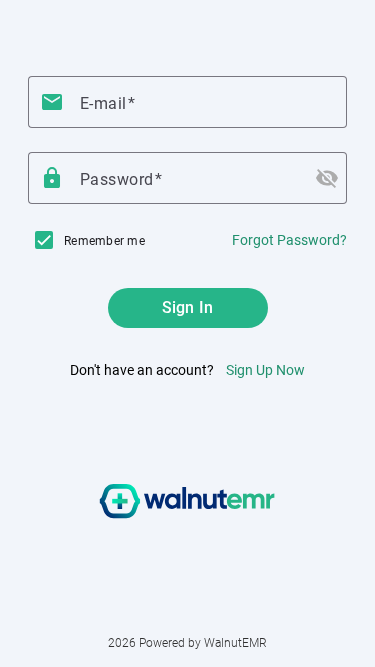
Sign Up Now (265, 370)
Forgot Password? (289, 240)
